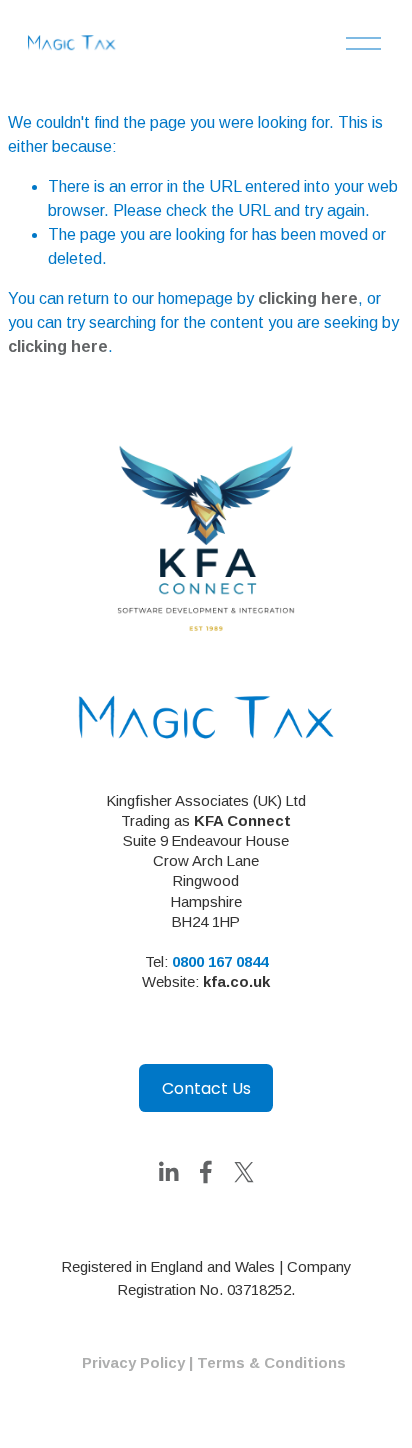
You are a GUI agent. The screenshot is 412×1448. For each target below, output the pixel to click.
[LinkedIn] (168, 1172)
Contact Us (206, 1088)
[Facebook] (206, 1172)
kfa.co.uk (236, 981)
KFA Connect (242, 820)
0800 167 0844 (220, 961)
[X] (244, 1172)
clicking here (308, 298)
